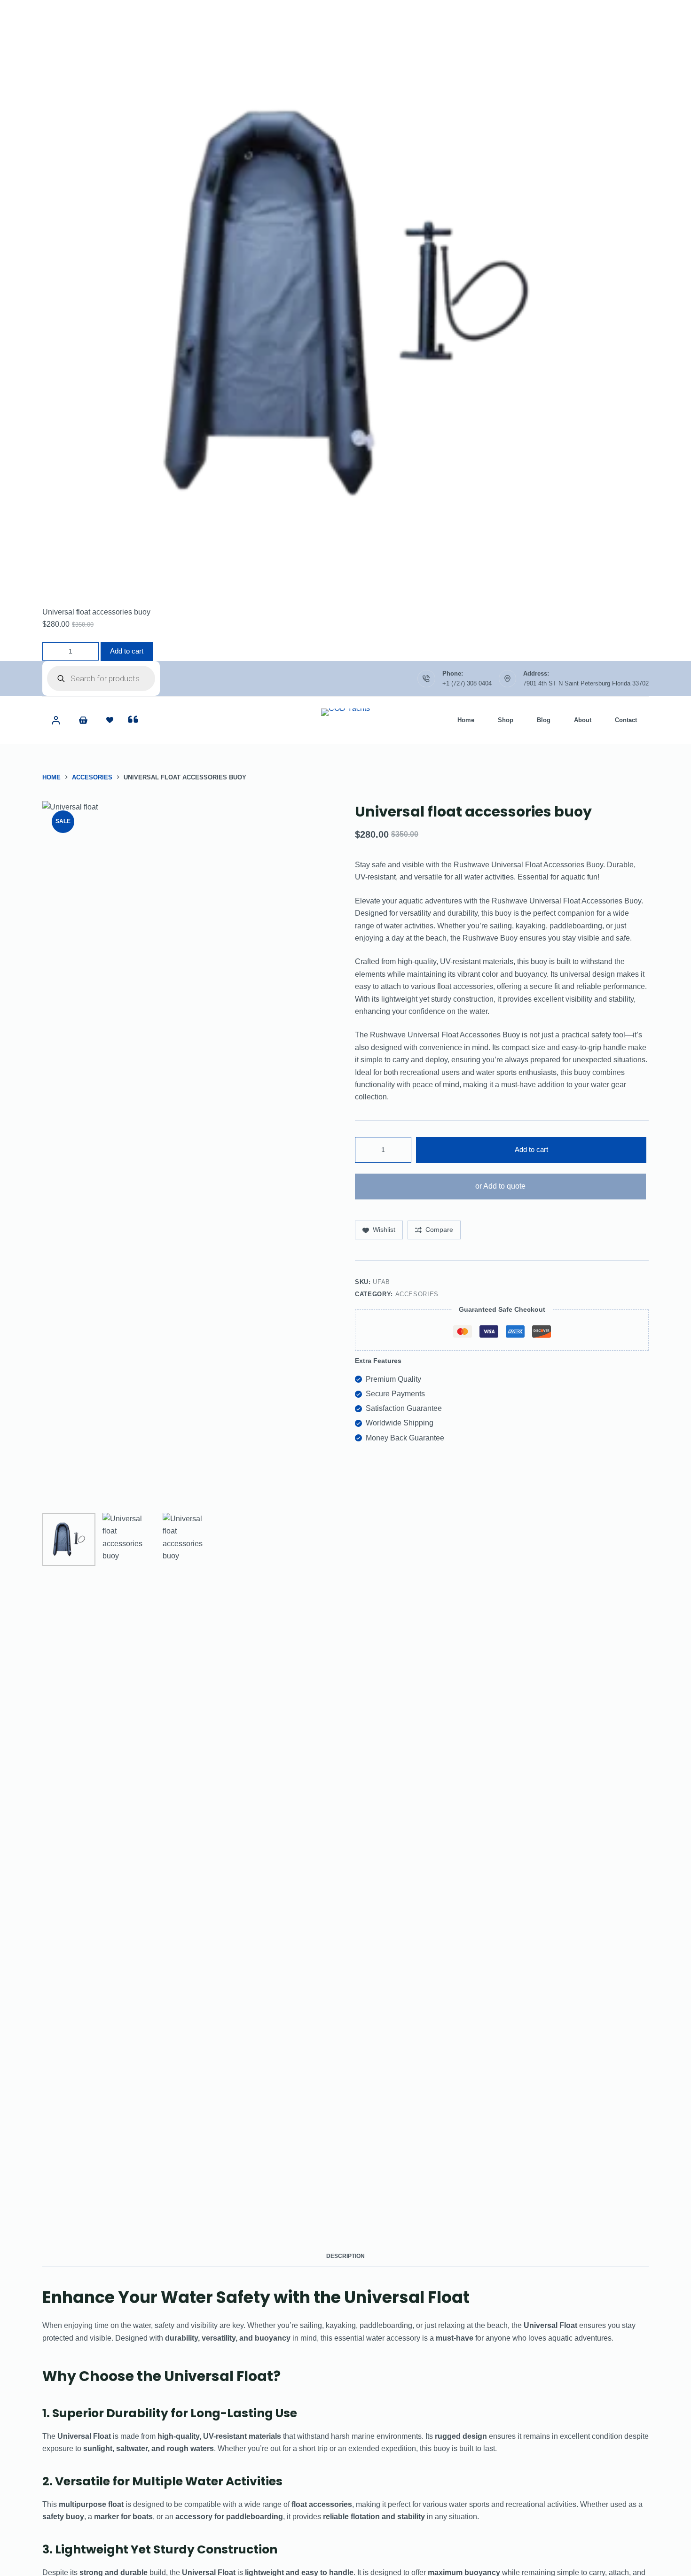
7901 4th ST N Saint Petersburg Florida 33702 (586, 683)
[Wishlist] (110, 720)
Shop (506, 720)
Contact (626, 720)
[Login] (56, 720)
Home (466, 720)
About (583, 720)
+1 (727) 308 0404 (467, 683)
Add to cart (127, 651)
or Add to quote (500, 1186)
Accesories (417, 1294)
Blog (544, 720)
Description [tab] (345, 2256)
